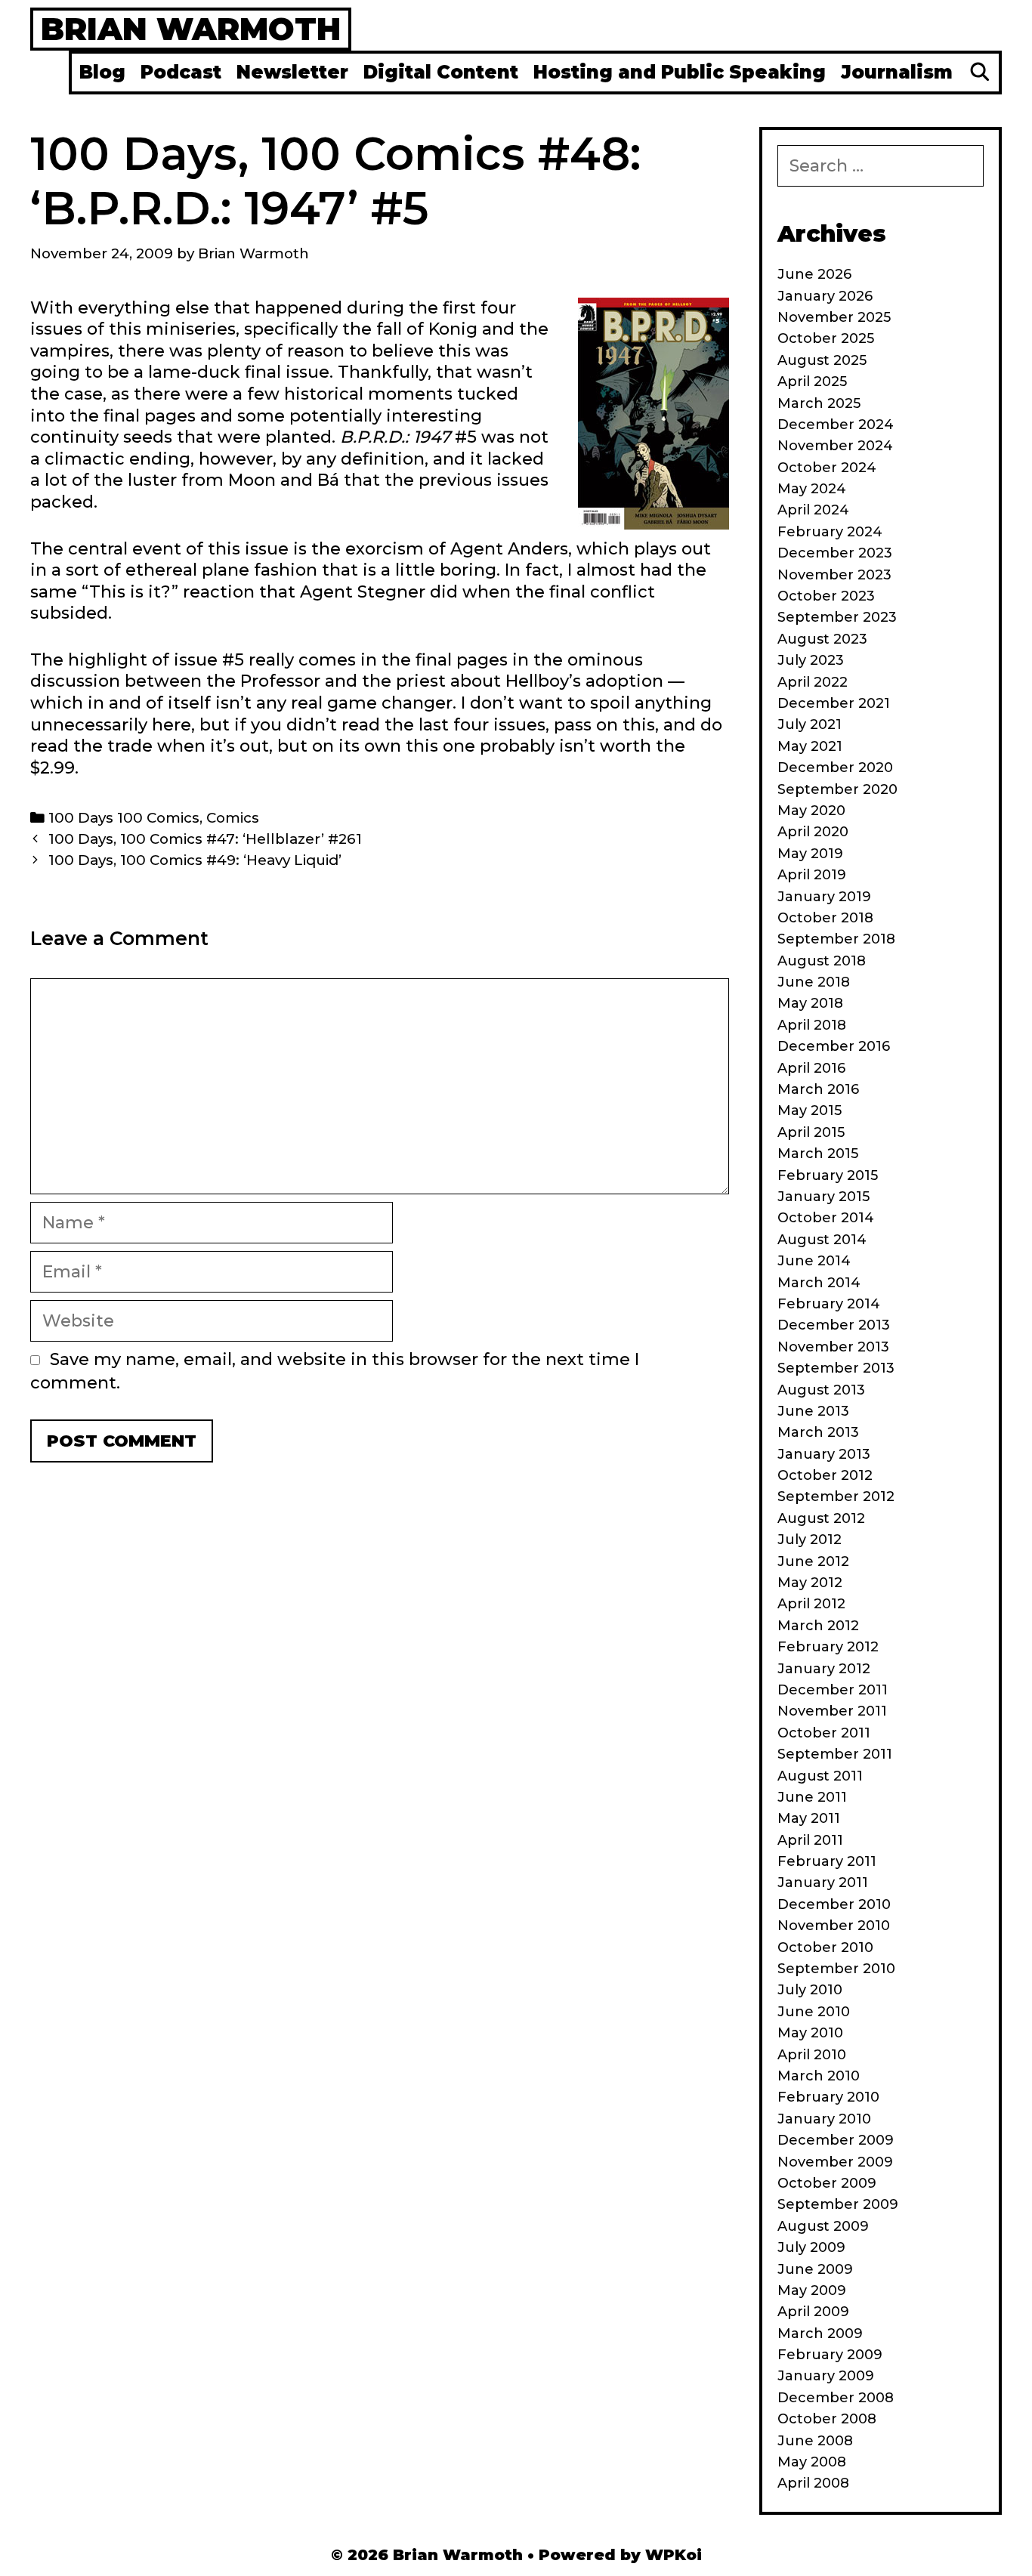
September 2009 (838, 2204)
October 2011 (824, 1733)
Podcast (181, 72)
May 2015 (810, 1110)
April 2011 (810, 1840)
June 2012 (813, 1561)
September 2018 (836, 939)
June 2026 (814, 274)
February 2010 (828, 2097)
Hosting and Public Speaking (680, 72)
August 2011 (820, 1776)
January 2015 (823, 1197)
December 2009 (836, 2140)
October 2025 (826, 338)
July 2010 (810, 1990)
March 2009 (820, 2334)
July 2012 (810, 1540)
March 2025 (819, 403)
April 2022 (813, 682)
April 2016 (811, 1068)
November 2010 (834, 1926)
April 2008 (813, 2483)
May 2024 (812, 489)
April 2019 (812, 875)
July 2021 (810, 724)
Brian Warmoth (191, 29)
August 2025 (822, 360)
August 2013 (821, 1390)
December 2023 (835, 553)
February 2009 (830, 2355)
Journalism (897, 72)
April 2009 (813, 2312)
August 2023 (822, 639)
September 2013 (836, 1368)
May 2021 (810, 746)
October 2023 (826, 596)
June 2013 (813, 1411)
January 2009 (826, 2376)
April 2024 (813, 510)
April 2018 (812, 1025)
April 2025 (812, 381)
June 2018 (814, 982)
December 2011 (833, 1690)
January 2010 (824, 2119)
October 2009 (827, 2183)
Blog (102, 72)
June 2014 (814, 1261)
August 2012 (821, 1518)
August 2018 (822, 961)
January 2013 (824, 1454)
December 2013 (834, 1325)
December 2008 (836, 2398)
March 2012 (818, 1626)
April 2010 (812, 2055)
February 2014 (829, 1304)
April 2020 (813, 832)
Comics (233, 818)
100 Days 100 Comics (124, 818)
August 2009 (823, 2226)
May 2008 (812, 2462)
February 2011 (827, 1861)
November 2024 (835, 446)
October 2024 (827, 468)
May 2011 (809, 1818)
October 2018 (825, 918)
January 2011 (823, 1883)
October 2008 (827, 2419)
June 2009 (815, 2269)
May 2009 (812, 2290)
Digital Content (441, 72)
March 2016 (818, 1089)
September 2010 (836, 1969)
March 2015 (818, 1154)
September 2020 (837, 789)
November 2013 (833, 1347)
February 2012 (828, 1647)
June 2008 (815, 2441)
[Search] (979, 73)
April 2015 (811, 1132)
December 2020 (835, 768)
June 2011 (812, 1797)
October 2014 (826, 1218)
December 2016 (834, 1046)
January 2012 (824, 1669)
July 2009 (811, 2247)
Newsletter (292, 72)
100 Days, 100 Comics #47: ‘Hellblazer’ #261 (205, 839)
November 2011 (832, 1711)
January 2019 (824, 897)
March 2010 (819, 2076)
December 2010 (834, 1904)
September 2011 (835, 1754)
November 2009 (835, 2162)
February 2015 (828, 1175)
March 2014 (819, 1283)
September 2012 (836, 1496)
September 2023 (837, 617)
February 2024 (830, 532)
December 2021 (834, 703)
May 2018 (810, 1003)
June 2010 (814, 2012)
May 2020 (811, 811)
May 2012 (810, 1583)
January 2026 (825, 296)
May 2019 (810, 854)
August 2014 (822, 1240)
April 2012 (811, 1604)
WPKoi (674, 2555)
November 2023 (834, 575)
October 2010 (825, 1947)
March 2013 (818, 1432)
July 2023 (811, 660)
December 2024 (836, 425)
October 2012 (825, 1475)
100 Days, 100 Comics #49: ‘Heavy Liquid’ (195, 860)
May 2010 (810, 2033)
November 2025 (834, 317)
